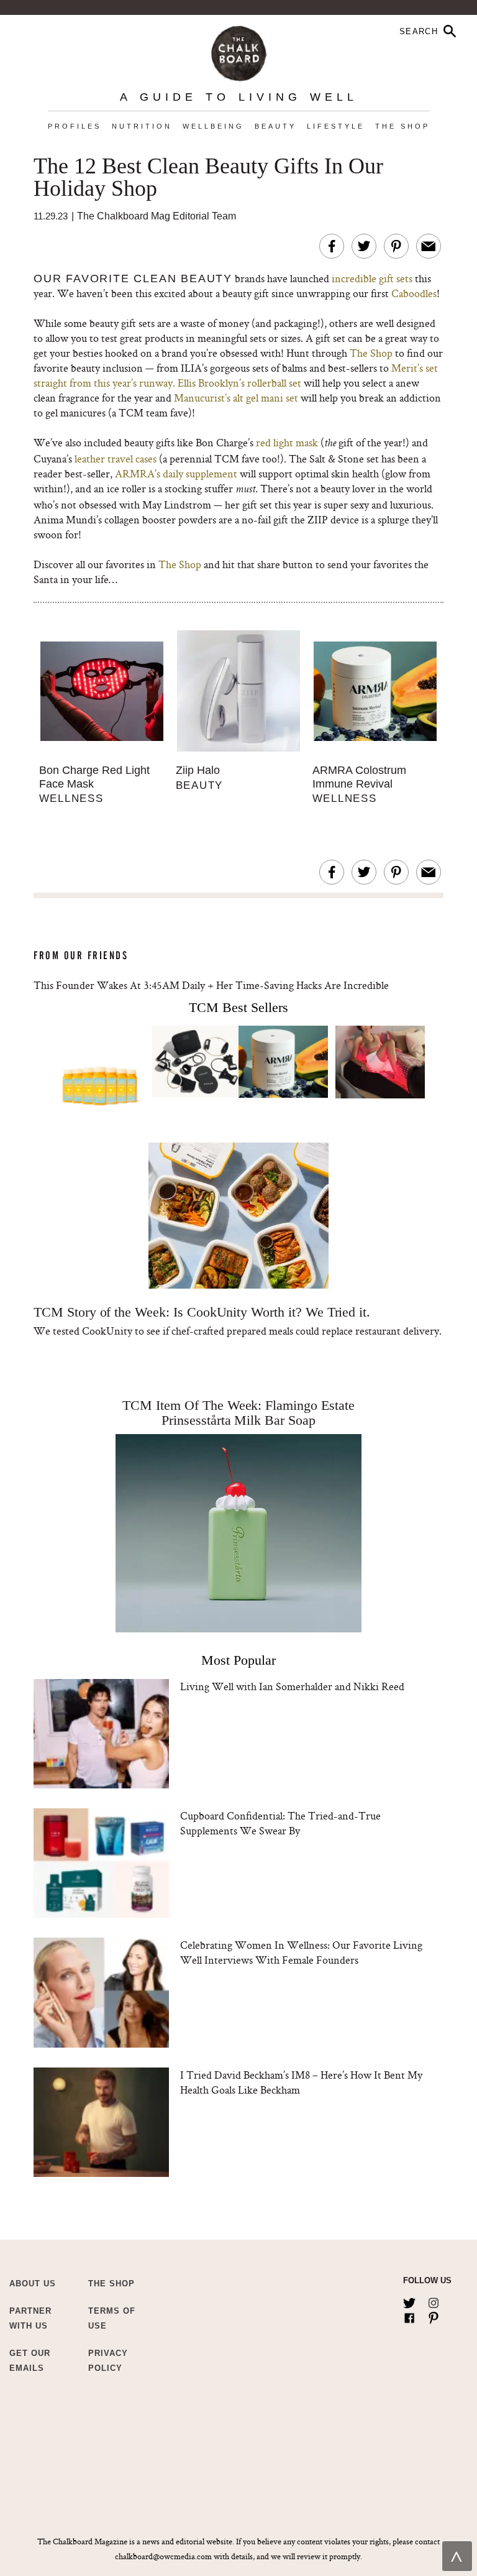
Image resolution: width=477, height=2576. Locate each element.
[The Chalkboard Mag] (239, 51)
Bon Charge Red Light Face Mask (94, 777)
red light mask (287, 442)
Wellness (71, 798)
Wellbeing (213, 126)
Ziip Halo (198, 770)
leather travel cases (116, 458)
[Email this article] (429, 246)
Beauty (275, 126)
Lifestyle (336, 126)
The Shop (402, 126)
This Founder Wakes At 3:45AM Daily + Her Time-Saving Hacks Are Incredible (211, 985)
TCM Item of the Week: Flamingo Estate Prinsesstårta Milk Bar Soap (238, 1413)
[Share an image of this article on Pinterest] (396, 246)
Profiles (75, 126)
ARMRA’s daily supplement (176, 473)
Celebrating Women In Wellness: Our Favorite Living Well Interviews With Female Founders (301, 1952)
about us (33, 2284)
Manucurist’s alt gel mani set (236, 398)
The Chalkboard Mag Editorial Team (157, 216)
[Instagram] (434, 2301)
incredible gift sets (372, 278)
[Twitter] (409, 2301)
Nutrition (142, 126)
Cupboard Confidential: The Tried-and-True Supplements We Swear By (280, 1823)
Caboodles (414, 293)
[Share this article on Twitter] (364, 246)
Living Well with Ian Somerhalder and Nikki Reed (292, 1686)
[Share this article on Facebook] (332, 246)
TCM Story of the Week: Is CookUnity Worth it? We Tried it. (202, 1312)
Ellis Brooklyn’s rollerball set (239, 383)
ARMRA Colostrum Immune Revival (359, 777)
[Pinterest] (434, 2316)
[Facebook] (409, 2316)
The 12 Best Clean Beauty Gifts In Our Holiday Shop (208, 178)
